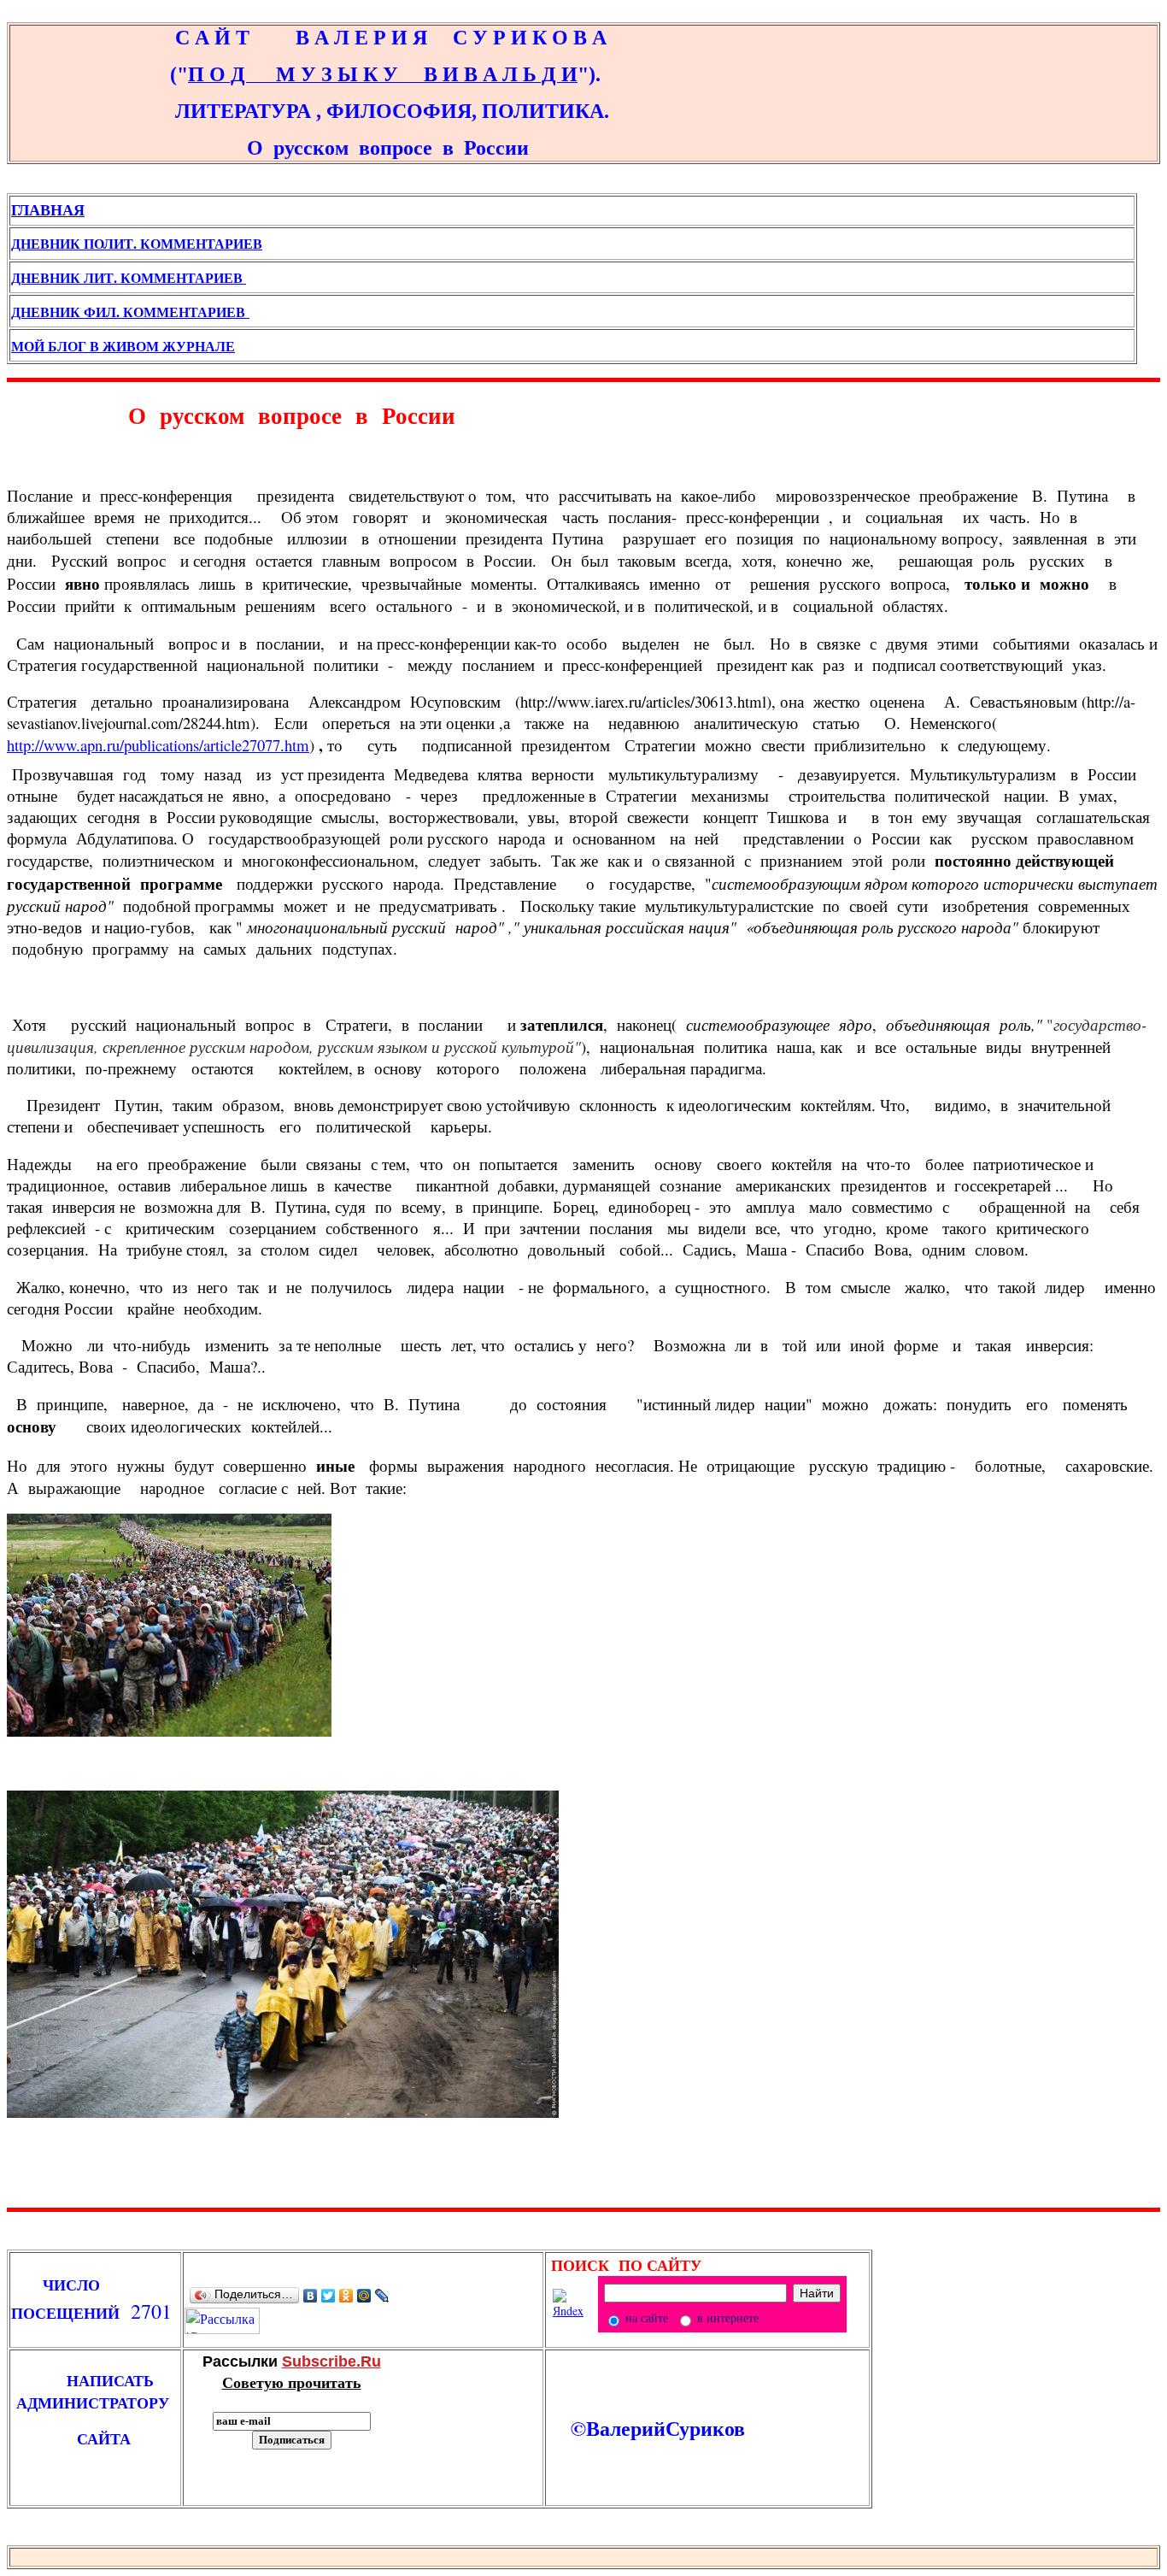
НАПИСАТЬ (95, 2380)
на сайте (645, 2317)
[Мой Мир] (364, 2296)
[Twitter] (328, 2296)
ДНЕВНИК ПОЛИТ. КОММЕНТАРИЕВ (137, 243)
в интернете (726, 2317)
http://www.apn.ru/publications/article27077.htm (158, 745)
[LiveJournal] (382, 2296)
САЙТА (71, 2438)
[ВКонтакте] (311, 2296)
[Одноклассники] (346, 2296)
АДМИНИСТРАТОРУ (98, 2403)
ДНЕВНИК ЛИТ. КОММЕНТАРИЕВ (129, 277)
